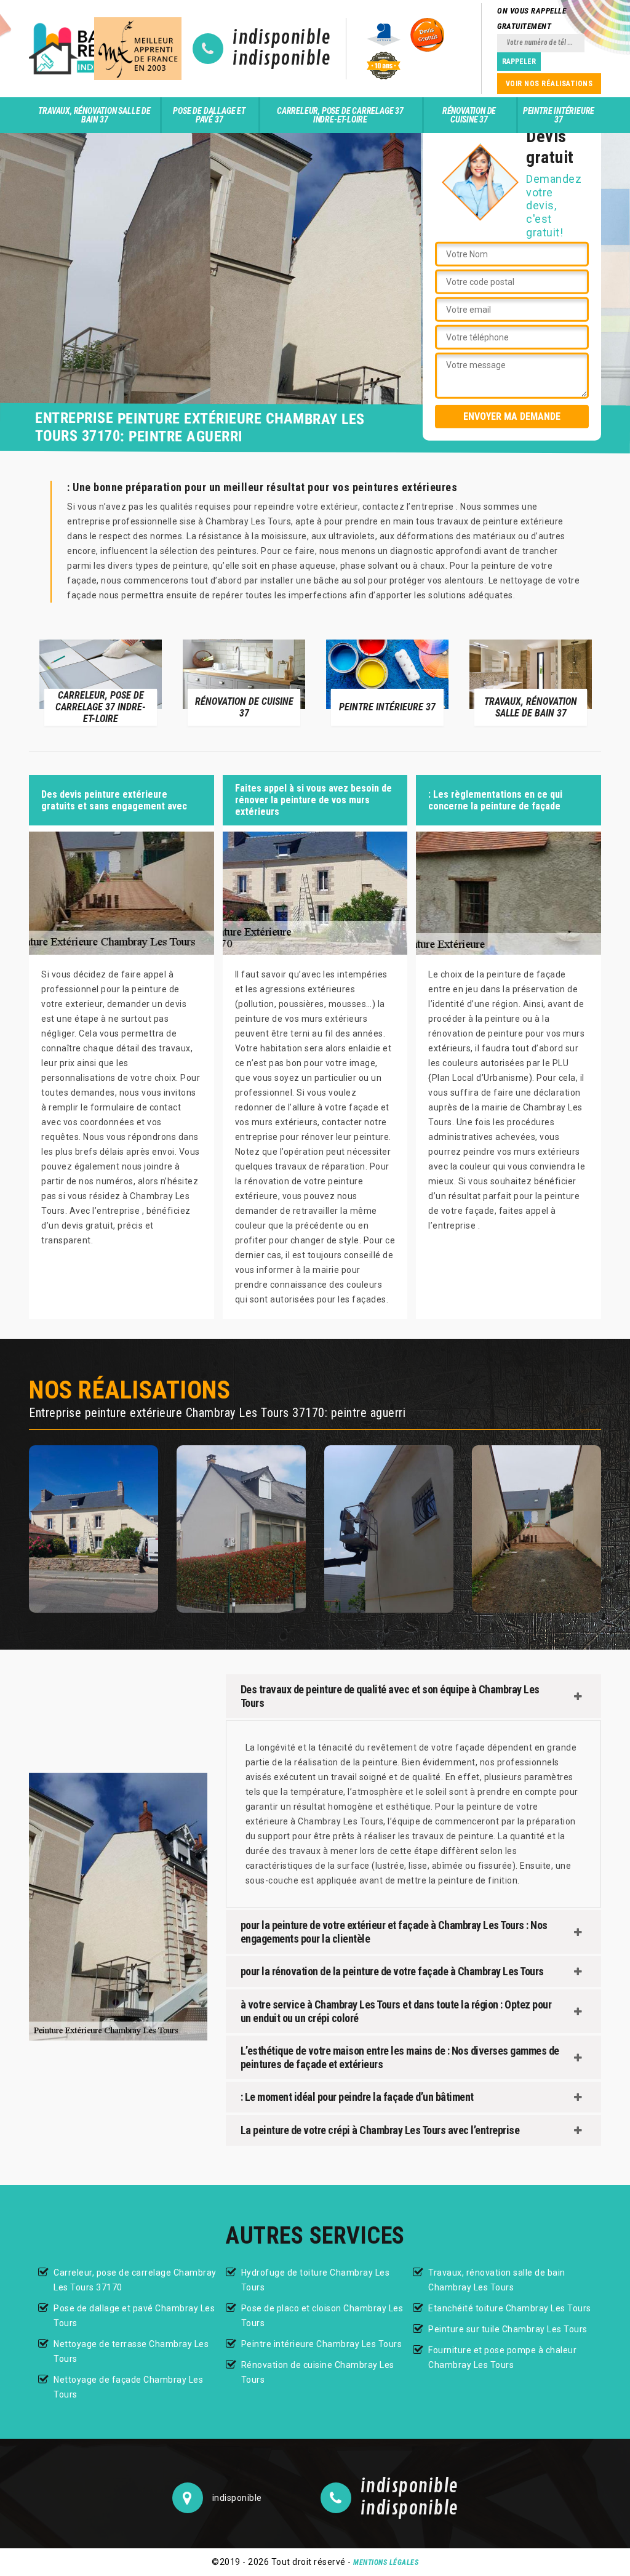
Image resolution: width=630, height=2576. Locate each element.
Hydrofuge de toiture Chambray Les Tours (316, 2280)
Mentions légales (386, 2562)
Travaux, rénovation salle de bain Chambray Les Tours (497, 2280)
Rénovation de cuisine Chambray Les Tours (318, 2372)
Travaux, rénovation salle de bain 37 (94, 115)
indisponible (281, 38)
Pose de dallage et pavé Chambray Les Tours (134, 2316)
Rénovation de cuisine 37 (469, 115)
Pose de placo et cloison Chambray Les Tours (322, 2316)
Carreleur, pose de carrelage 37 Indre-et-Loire (340, 115)
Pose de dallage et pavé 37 (209, 115)
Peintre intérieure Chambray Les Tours (322, 2344)
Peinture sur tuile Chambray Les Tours (508, 2329)
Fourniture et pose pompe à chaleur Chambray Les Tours (502, 2357)
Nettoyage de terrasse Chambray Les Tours (131, 2351)
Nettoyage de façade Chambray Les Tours (128, 2387)
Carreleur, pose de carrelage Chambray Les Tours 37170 (135, 2280)
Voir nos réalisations (549, 84)
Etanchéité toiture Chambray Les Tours (510, 2308)
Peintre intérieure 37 (559, 115)
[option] (101, 682)
